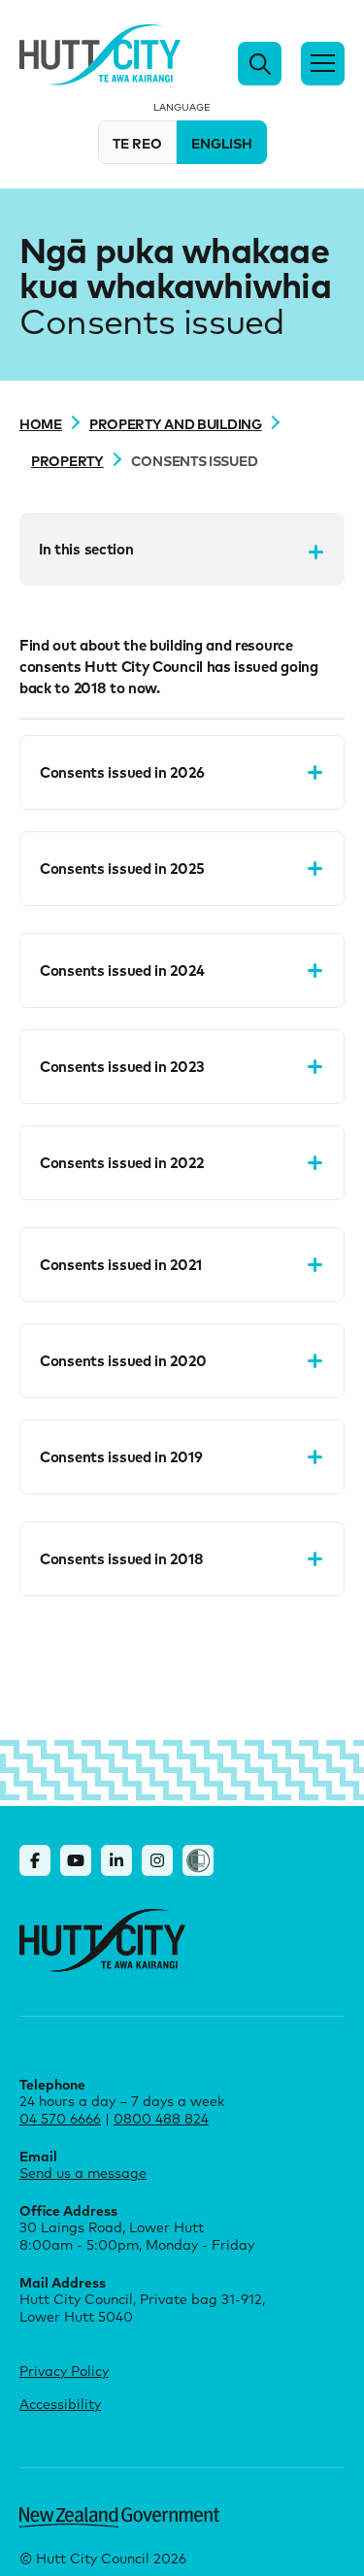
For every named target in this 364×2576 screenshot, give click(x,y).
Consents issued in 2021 (120, 1264)
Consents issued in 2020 (123, 1360)
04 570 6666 (60, 2118)
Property (67, 460)
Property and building (176, 423)
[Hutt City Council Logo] (100, 55)
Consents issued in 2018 (121, 1558)
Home (41, 423)
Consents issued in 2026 (122, 772)
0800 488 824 (161, 2118)
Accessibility (60, 2404)
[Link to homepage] (102, 1940)
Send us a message (83, 2173)
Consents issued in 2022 (121, 1162)
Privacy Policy (64, 2371)
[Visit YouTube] (76, 1860)
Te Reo (137, 143)
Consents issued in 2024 (122, 970)
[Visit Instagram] (157, 1860)
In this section (86, 549)
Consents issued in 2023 (122, 1066)
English (222, 143)
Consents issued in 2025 (122, 868)
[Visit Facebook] (35, 1860)
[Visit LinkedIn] (116, 1860)
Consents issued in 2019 (121, 1456)
